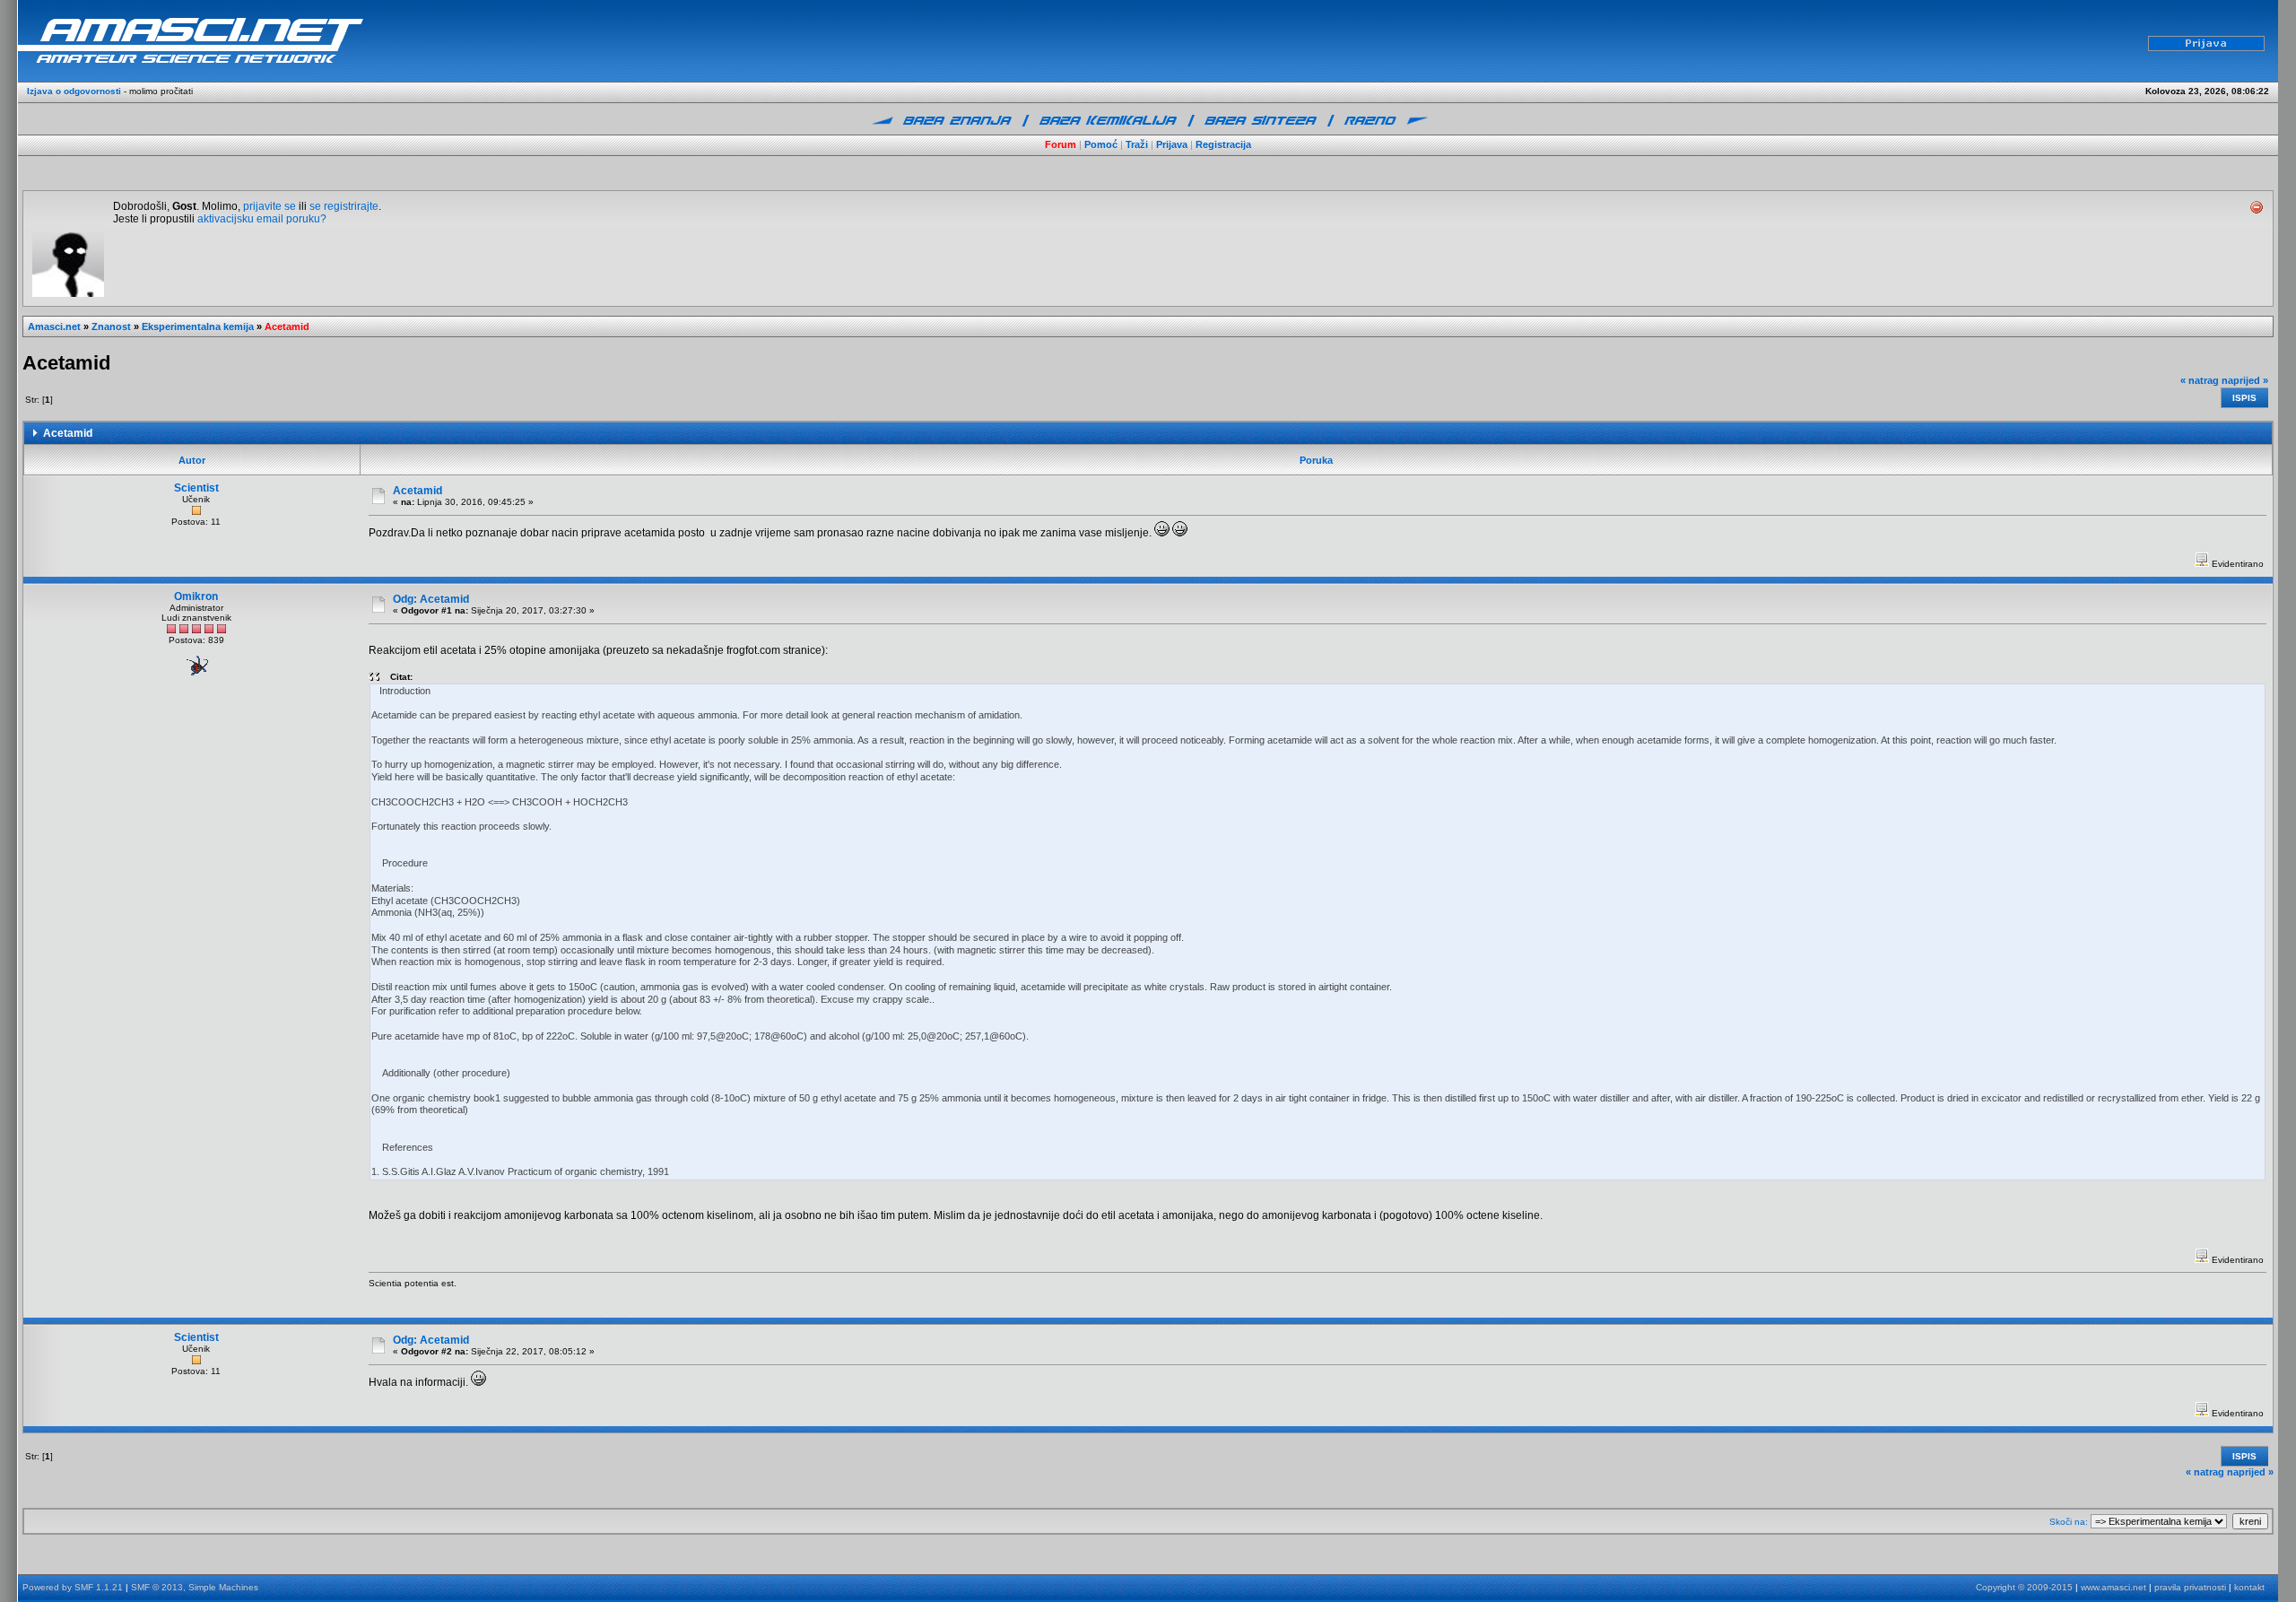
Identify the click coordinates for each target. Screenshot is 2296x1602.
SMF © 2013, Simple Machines (195, 1587)
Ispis (2244, 398)
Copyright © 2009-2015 (2024, 1587)
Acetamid (287, 326)
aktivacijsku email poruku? (262, 219)
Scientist (196, 488)
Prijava (1172, 144)
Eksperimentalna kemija (198, 326)
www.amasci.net (2113, 1587)
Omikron (196, 596)
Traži (1137, 144)
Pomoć (1101, 144)
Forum (1061, 144)
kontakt (2249, 1587)
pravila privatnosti (2190, 1587)
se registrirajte (344, 206)
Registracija (1223, 144)
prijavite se (270, 206)
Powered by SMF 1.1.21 (73, 1587)
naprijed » (2245, 380)
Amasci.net (54, 326)
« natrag (2200, 380)
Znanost (111, 326)
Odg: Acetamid (431, 599)
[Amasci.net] (287, 39)
